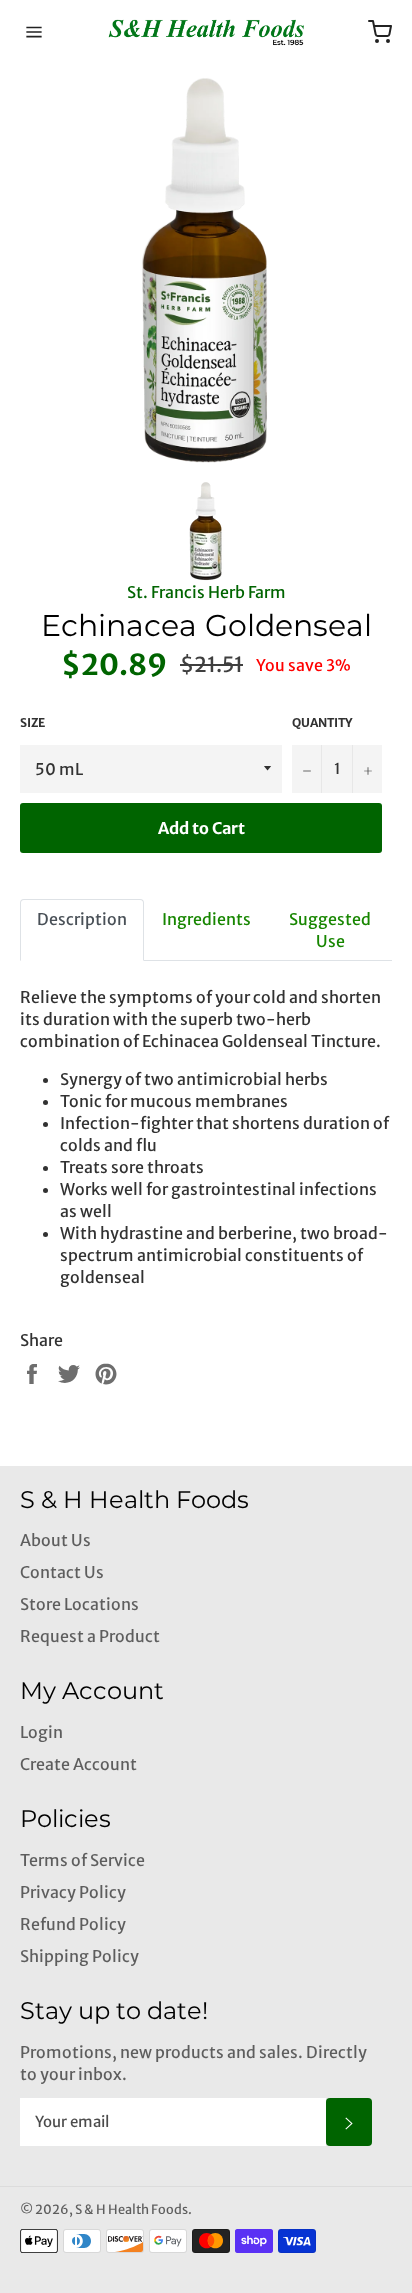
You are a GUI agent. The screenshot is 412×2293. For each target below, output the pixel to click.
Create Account (78, 1764)
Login (41, 1732)
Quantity (322, 722)
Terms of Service (82, 1860)
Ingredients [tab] (206, 919)
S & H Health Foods (131, 2209)
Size (32, 722)
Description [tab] (82, 919)
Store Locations (79, 1604)
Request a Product (90, 1636)
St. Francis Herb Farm (206, 592)
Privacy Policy (73, 1892)
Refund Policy (73, 1924)
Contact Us (62, 1572)
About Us (55, 1540)
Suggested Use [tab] (330, 930)
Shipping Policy (79, 1956)
